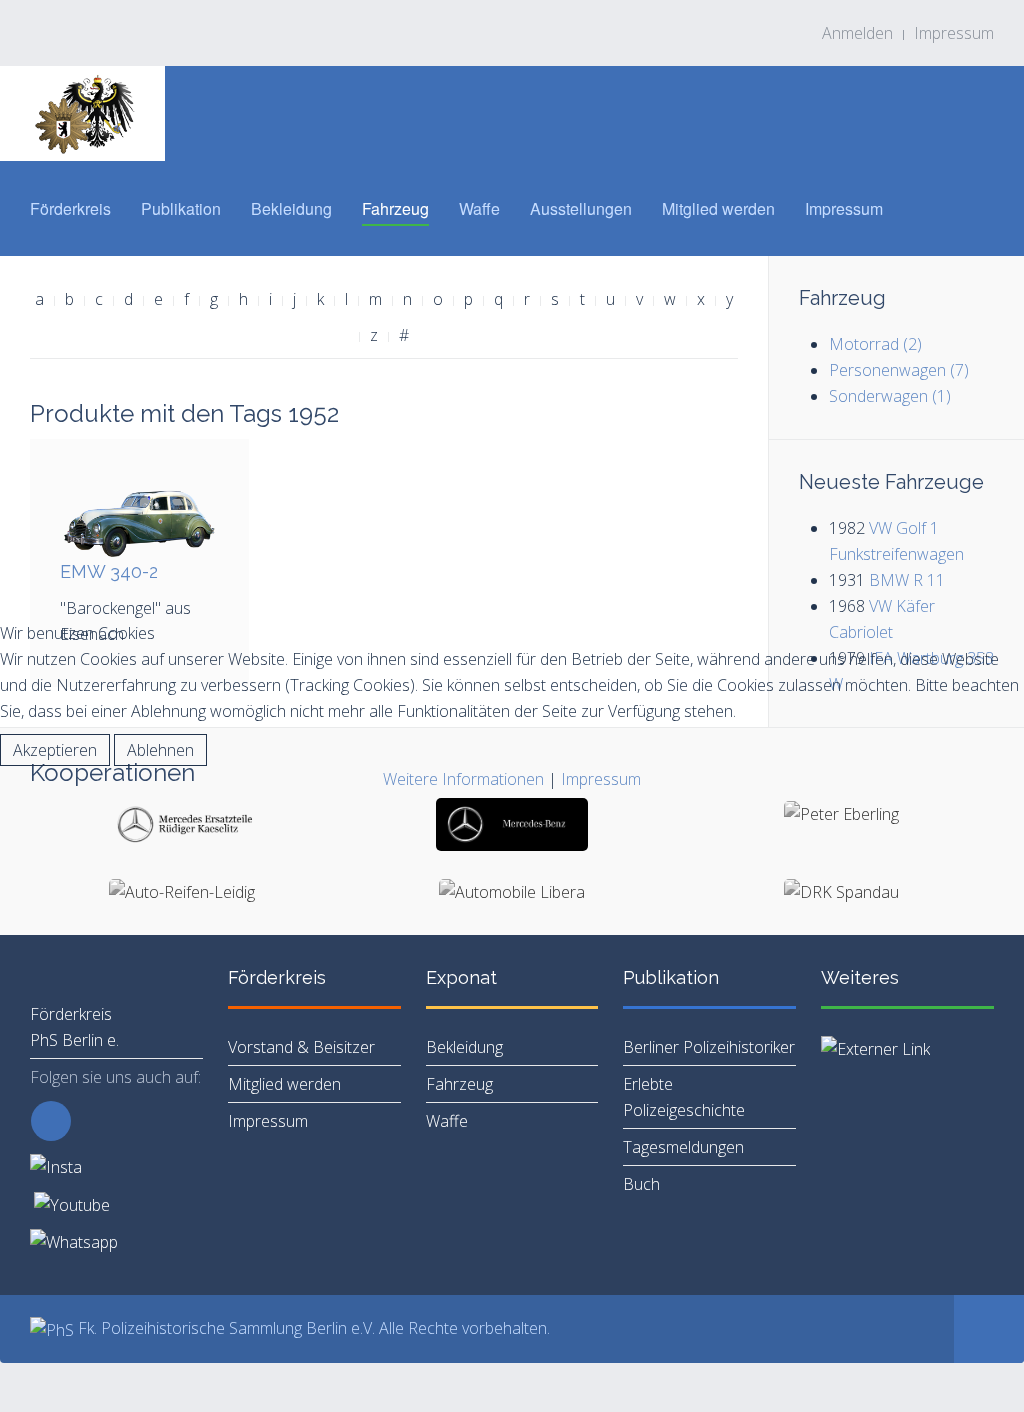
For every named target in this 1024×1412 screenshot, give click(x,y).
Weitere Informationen (463, 779)
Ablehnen (160, 750)
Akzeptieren (55, 750)
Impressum (601, 779)
